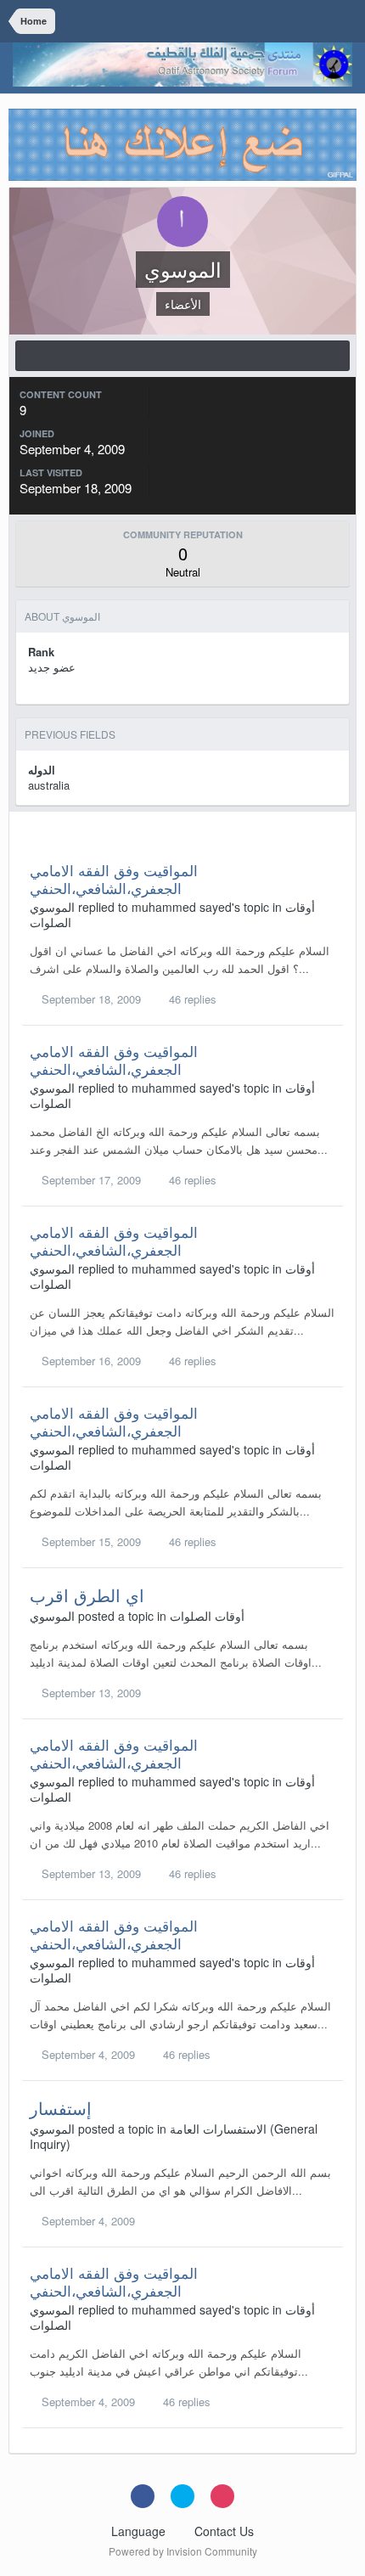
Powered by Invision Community (183, 2551)
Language (140, 2531)
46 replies (191, 999)
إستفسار (61, 2108)
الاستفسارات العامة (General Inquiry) (174, 2136)
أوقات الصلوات (207, 1616)
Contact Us (224, 2531)
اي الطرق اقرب (87, 1595)
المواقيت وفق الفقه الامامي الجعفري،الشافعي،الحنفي (114, 878)
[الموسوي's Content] (182, 356)
